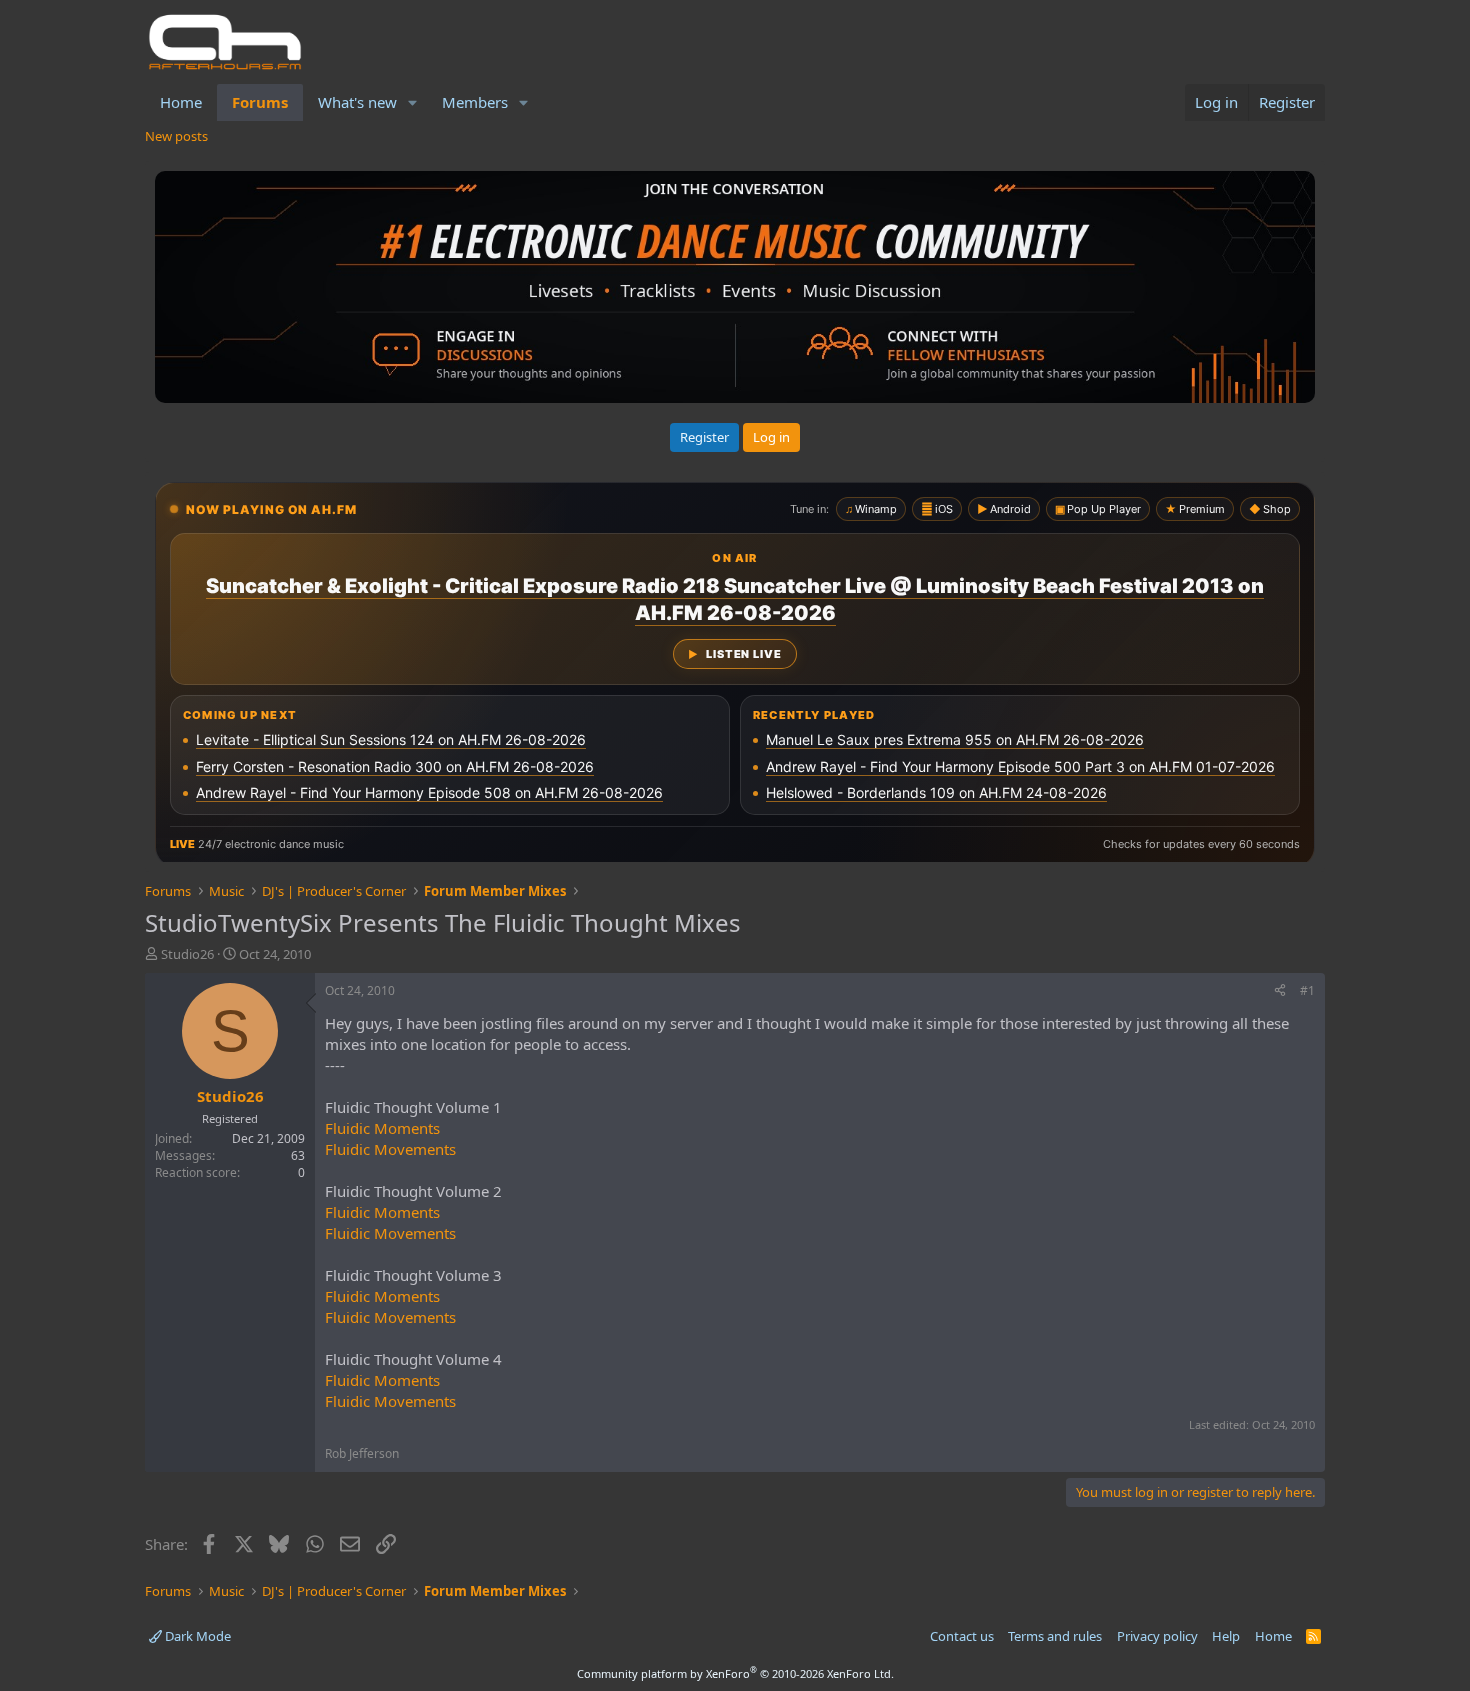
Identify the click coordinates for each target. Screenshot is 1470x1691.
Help (1226, 1636)
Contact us (962, 1636)
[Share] (1280, 991)
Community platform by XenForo (735, 1673)
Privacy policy (1157, 1636)
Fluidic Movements (390, 1149)
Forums (260, 102)
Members (475, 102)
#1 (1307, 990)
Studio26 (187, 954)
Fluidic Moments (382, 1128)
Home (181, 102)
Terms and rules (1055, 1636)
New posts (176, 136)
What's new (357, 102)
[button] (413, 102)
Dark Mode (196, 1636)
